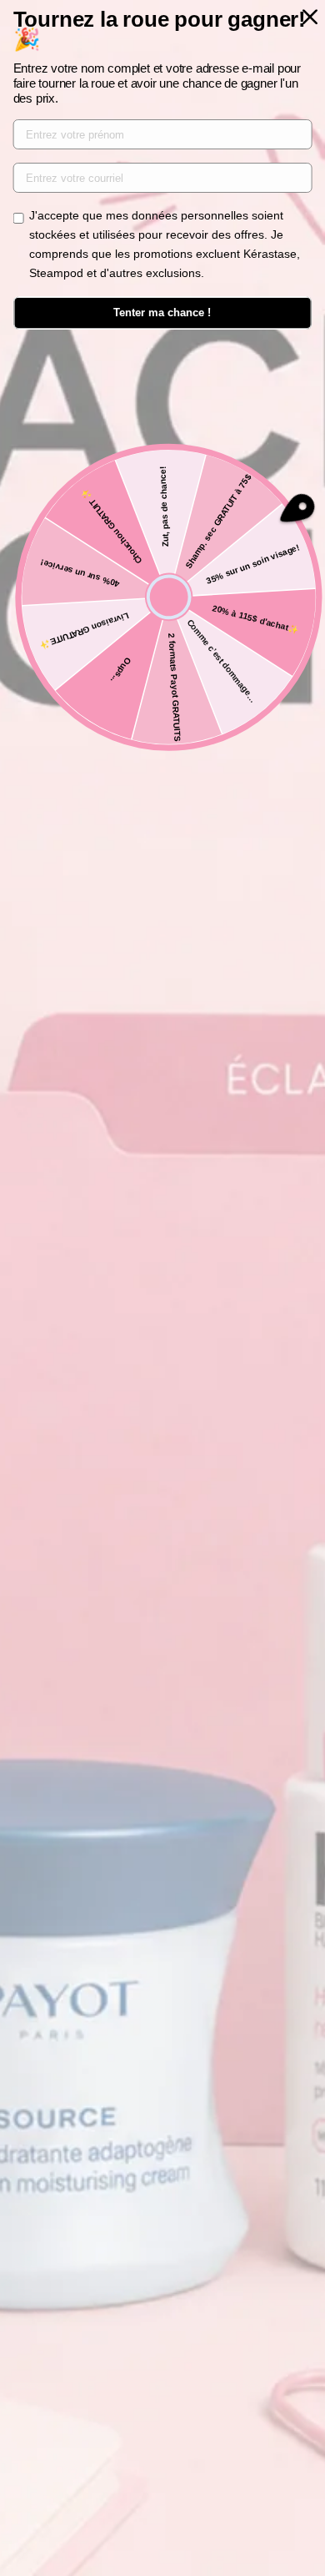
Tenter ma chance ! (162, 313)
